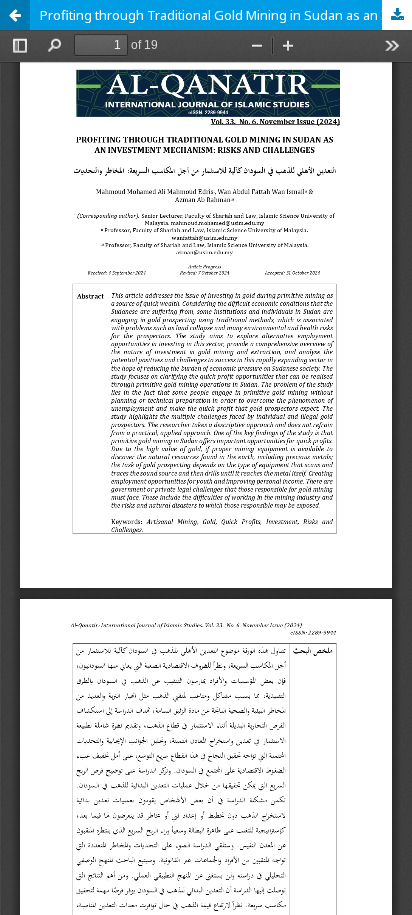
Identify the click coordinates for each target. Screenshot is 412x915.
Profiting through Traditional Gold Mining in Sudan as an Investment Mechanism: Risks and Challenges (226, 15)
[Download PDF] (397, 15)
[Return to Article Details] (15, 15)
